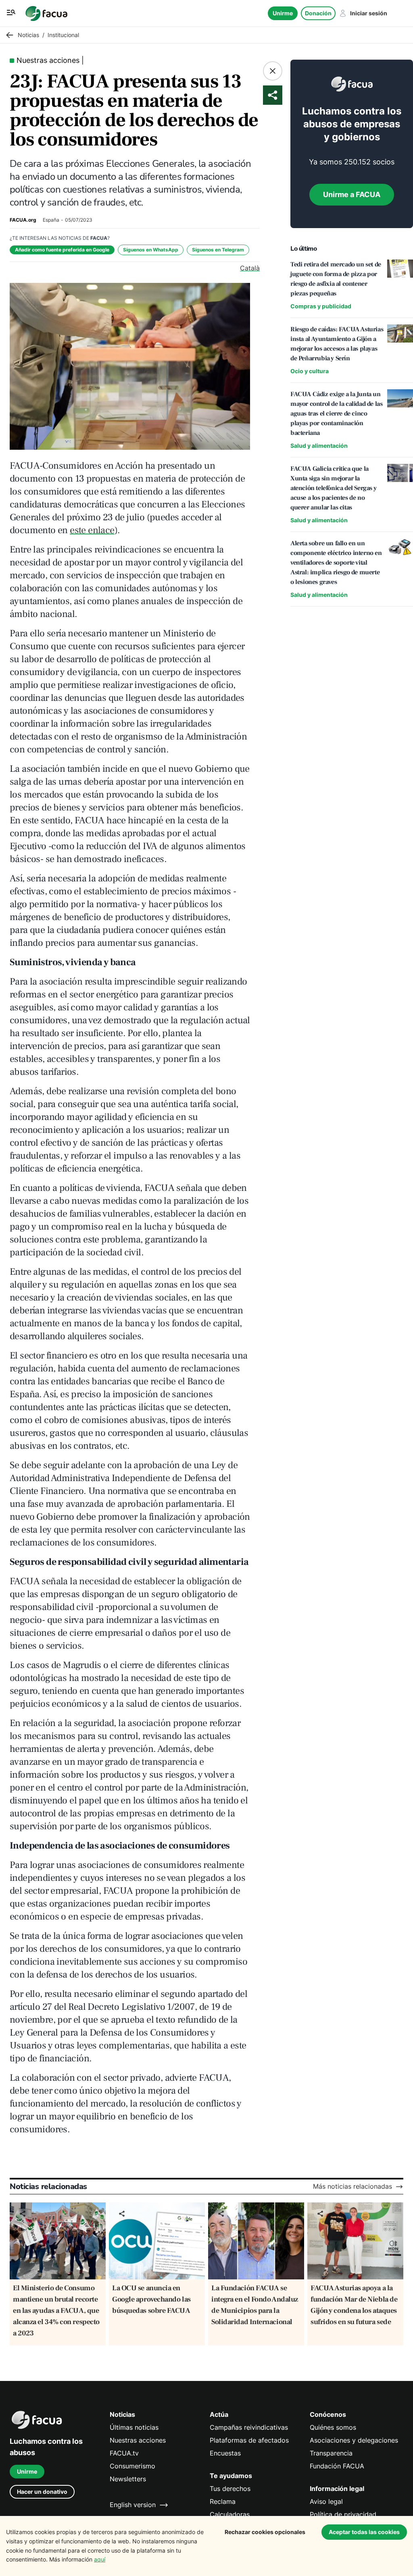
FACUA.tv (124, 2453)
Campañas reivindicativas (249, 2427)
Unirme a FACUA (352, 194)
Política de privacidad (343, 2515)
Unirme (283, 13)
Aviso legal (326, 2502)
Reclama (223, 2502)
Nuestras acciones (138, 2440)
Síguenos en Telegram (218, 250)
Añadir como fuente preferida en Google (62, 250)
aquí (100, 2559)
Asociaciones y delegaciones (354, 2440)
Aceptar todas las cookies (364, 2532)
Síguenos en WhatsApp (151, 250)
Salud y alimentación (319, 446)
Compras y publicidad (321, 306)
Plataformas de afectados (249, 2440)
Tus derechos (230, 2489)
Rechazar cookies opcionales (265, 2532)
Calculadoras (230, 2515)
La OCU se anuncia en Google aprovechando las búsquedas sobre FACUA (151, 2299)
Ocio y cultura (310, 371)
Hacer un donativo (42, 2492)
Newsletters (128, 2479)
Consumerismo (132, 2466)
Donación (318, 13)
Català (250, 268)
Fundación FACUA (337, 2466)
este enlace (92, 530)
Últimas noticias (134, 2427)
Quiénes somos (333, 2427)
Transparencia (331, 2453)
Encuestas (225, 2453)
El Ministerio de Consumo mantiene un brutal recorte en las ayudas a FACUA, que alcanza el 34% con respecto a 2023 (56, 2311)
